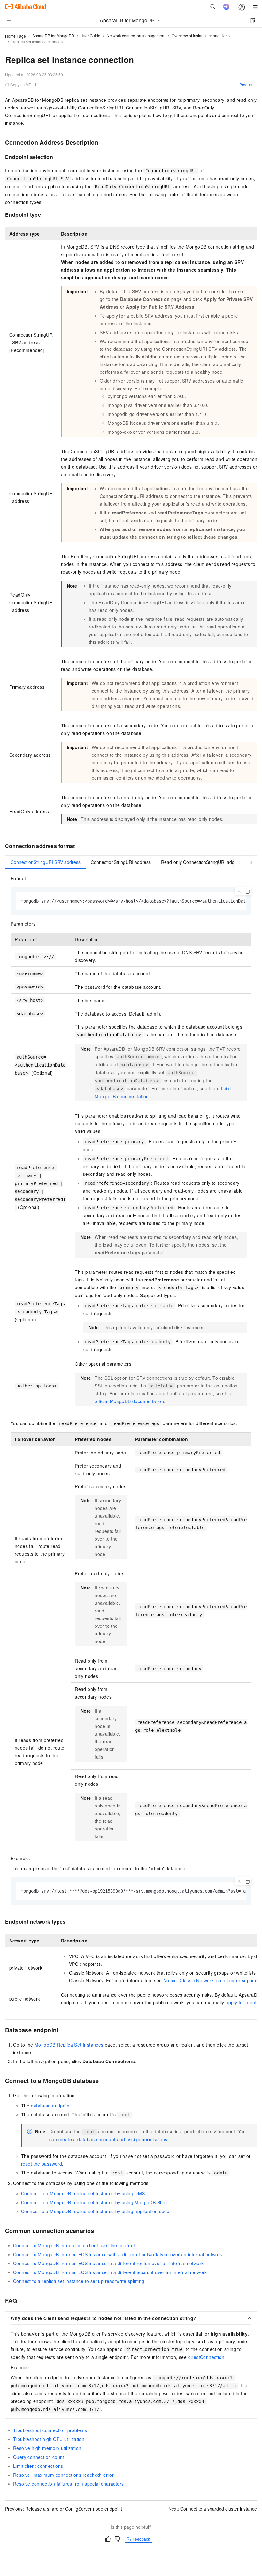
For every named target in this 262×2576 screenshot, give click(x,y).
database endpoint (51, 2106)
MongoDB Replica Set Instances (69, 2045)
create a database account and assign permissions (113, 2139)
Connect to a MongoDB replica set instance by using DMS (83, 2193)
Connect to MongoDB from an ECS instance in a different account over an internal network (110, 2272)
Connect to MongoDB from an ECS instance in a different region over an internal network (108, 2263)
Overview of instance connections (201, 36)
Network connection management (136, 36)
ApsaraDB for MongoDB (53, 36)
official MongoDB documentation (129, 1401)
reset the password (42, 2164)
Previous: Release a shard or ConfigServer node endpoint (64, 2509)
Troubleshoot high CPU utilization (49, 2439)
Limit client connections (38, 2466)
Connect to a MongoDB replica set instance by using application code (95, 2211)
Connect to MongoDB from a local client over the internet (74, 2245)
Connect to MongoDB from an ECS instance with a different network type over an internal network (118, 2254)
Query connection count (39, 2457)
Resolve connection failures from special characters (68, 2484)
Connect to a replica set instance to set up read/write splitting (79, 2281)
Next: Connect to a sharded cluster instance (213, 2509)
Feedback (141, 2539)
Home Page (15, 36)
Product (246, 84)
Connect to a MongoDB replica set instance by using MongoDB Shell (94, 2202)
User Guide (90, 36)
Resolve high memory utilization (47, 2448)
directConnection (206, 2357)
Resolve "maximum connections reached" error (63, 2475)
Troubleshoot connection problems (50, 2430)
